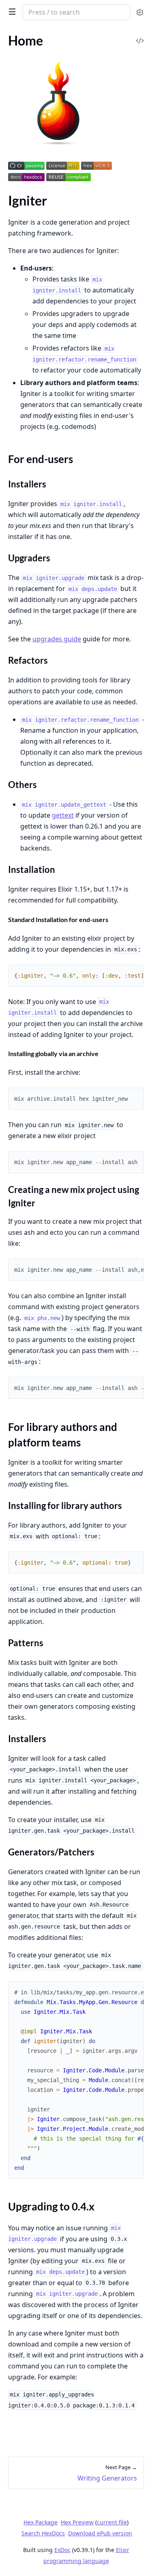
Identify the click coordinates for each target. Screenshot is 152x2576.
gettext (63, 815)
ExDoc (62, 2550)
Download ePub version (100, 2533)
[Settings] (140, 12)
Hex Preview (77, 2522)
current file (112, 2522)
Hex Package (41, 2522)
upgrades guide (57, 639)
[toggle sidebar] (11, 11)
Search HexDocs (43, 2533)
